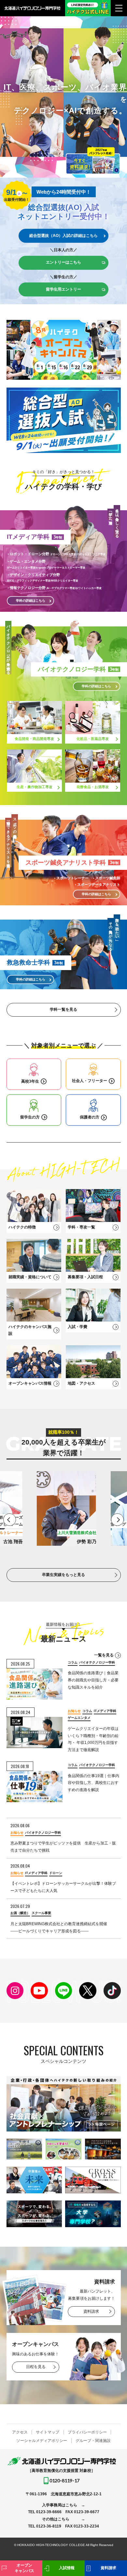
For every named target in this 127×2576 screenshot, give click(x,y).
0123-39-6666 (49, 2512)
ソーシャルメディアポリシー (42, 2441)
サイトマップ (48, 2432)
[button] (10, 1520)
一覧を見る (104, 1655)
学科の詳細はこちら (96, 686)
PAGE (112, 2547)
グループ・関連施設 (93, 2441)
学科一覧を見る (63, 1009)
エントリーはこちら (63, 262)
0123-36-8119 (49, 2526)
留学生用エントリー (63, 289)
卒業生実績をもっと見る (63, 1575)
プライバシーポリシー (87, 2432)
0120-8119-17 (64, 2480)
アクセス (20, 2432)
